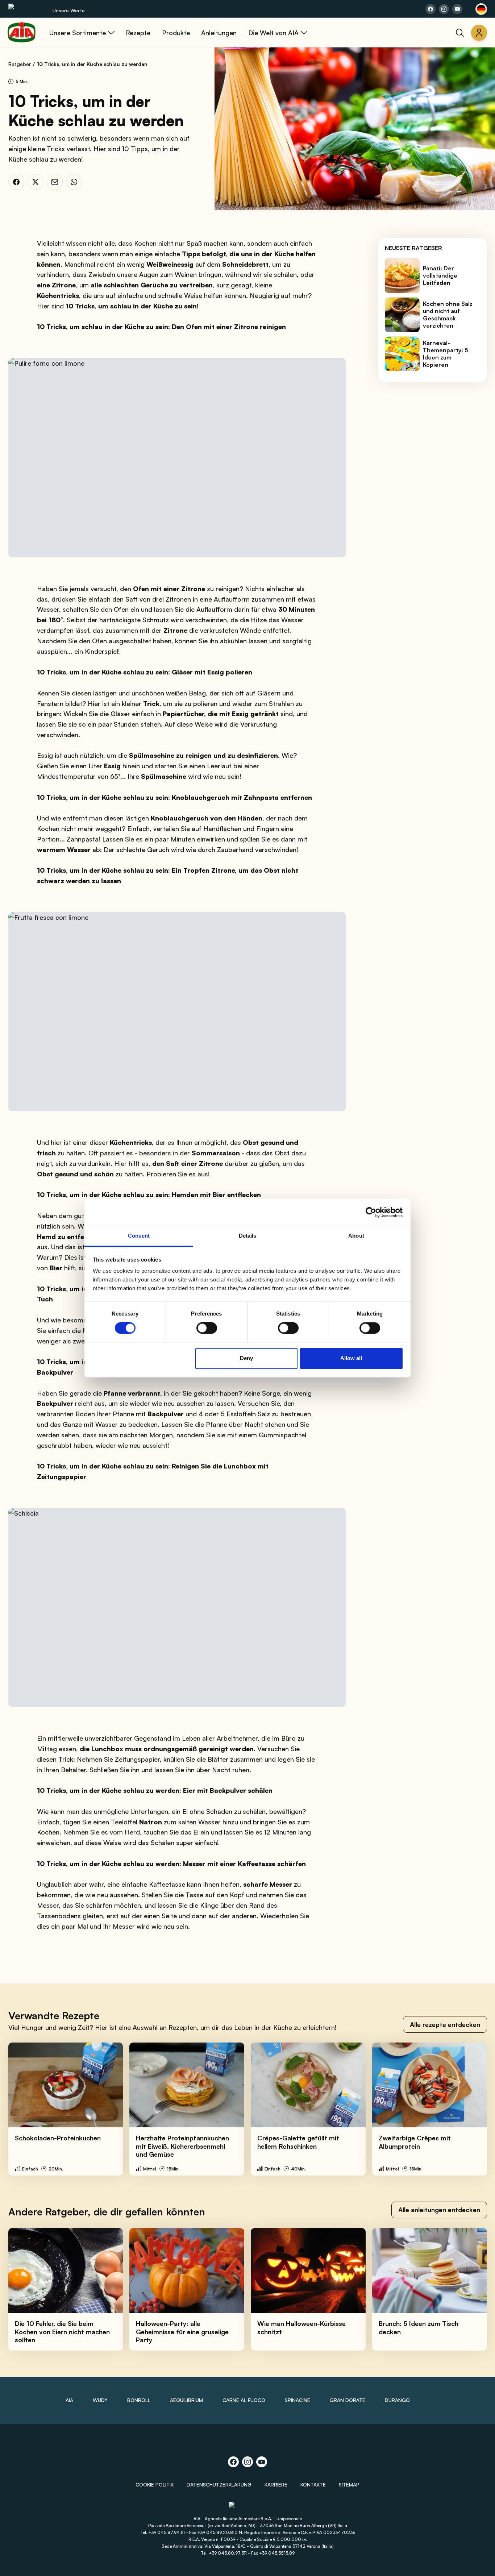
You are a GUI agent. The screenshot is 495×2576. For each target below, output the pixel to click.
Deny (246, 1358)
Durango (397, 2400)
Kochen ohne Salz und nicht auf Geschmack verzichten (448, 315)
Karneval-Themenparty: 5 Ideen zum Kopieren (446, 354)
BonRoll (139, 2400)
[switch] (207, 1328)
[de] (481, 9)
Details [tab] (248, 1236)
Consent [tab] (139, 1236)
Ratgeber (20, 64)
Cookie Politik (155, 2484)
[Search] (460, 33)
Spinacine (298, 2400)
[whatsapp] (74, 182)
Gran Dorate (348, 2400)
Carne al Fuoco (244, 2400)
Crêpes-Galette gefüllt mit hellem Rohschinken (298, 2142)
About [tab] (356, 1236)
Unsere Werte (69, 10)
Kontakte (313, 2484)
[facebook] (16, 182)
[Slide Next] (474, 2109)
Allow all (351, 1358)
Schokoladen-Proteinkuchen (58, 2138)
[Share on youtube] (457, 9)
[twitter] (36, 182)
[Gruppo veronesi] (248, 2508)
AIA (69, 2400)
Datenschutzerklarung (219, 2484)
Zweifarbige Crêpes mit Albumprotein (415, 2142)
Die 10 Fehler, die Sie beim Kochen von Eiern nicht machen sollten (62, 2332)
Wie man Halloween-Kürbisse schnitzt (301, 2328)
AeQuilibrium (186, 2400)
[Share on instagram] (444, 9)
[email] (55, 182)
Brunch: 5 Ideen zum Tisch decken (419, 2328)
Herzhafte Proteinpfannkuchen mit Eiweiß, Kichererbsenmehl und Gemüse (182, 2146)
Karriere (276, 2484)
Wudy (100, 2400)
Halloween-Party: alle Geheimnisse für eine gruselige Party (182, 2332)
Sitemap (349, 2484)
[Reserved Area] (479, 33)
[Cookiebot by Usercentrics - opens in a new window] (371, 1212)
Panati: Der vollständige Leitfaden (440, 276)
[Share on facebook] (430, 9)
